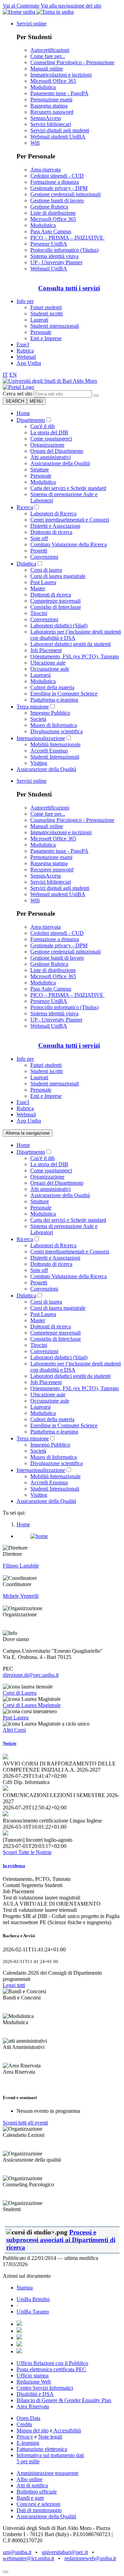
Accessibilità (67, 2430)
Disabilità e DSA (35, 2394)
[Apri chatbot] (6, 2572)
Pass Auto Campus (51, 231)
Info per (25, 301)
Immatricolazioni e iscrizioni (61, 75)
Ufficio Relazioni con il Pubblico (52, 2363)
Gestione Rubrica (49, 207)
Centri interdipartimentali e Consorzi (70, 520)
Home (23, 413)
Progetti (39, 551)
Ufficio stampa (33, 2376)
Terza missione (33, 707)
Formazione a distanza (55, 182)
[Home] (18, 387)
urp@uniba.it (17, 2552)
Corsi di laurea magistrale (58, 576)
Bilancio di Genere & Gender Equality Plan (64, 2400)
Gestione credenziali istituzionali (65, 194)
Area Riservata (33, 2406)
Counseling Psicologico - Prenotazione (72, 62)
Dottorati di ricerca (51, 595)
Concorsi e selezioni (38, 2504)
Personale (41, 332)
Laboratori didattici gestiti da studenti (70, 644)
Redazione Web (34, 2382)
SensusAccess (46, 118)
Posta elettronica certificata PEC (51, 2369)
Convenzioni (44, 557)
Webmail (26, 357)
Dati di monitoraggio (39, 2510)
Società (38, 719)
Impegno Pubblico (50, 713)
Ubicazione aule (48, 663)
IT (5, 375)
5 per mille (28, 2461)
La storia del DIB (49, 432)
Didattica (26, 564)
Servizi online (32, 24)
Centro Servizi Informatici (45, 2388)
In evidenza (14, 1866)
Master (38, 588)
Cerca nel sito (18, 394)
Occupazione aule (50, 669)
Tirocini (39, 613)
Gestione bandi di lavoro (57, 200)
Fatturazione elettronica (42, 2449)
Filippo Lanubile (21, 1566)
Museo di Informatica (54, 725)
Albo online (29, 2479)
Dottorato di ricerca (51, 532)
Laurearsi (40, 675)
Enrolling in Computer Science (64, 694)
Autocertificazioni (50, 50)
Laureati (39, 320)
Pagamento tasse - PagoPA (59, 93)
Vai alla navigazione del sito (71, 6)
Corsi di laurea (46, 570)
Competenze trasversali (55, 601)
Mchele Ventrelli (21, 1596)
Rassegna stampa (49, 106)
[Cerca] (96, 395)
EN (13, 375)
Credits (24, 2424)
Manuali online (47, 69)
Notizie (10, 1743)
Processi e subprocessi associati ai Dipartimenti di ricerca (61, 2240)
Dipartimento (31, 420)
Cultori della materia (52, 687)
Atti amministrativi (50, 457)
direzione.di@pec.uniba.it (31, 1675)
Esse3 (23, 344)
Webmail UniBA (49, 269)
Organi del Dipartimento (57, 451)
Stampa (25, 2288)
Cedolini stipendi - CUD (57, 176)
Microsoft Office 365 (53, 81)
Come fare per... (48, 56)
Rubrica (25, 351)
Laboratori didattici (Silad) (59, 626)
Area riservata (45, 170)
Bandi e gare (30, 2498)
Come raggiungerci (51, 439)
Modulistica (43, 87)
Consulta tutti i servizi (69, 288)
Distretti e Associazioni (55, 526)
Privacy (25, 2437)
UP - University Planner (56, 262)
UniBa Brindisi (33, 2299)
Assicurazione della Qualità (60, 463)
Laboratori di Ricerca (53, 514)
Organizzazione (47, 445)
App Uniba (29, 363)
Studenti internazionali (55, 326)
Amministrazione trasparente (48, 2473)
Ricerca (25, 507)
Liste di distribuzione (53, 213)
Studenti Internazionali (55, 757)
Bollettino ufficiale (37, 2492)
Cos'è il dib (43, 426)
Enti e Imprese (46, 338)
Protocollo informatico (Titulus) (64, 250)
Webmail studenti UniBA (58, 137)
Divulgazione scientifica (56, 731)
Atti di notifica (32, 2485)
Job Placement (46, 650)
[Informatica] (50, 381)
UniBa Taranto (33, 2312)
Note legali (50, 2437)
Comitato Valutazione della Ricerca (69, 544)
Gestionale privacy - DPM (59, 188)
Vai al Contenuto (21, 6)
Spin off (39, 538)
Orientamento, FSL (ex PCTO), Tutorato (75, 656)
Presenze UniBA (49, 244)
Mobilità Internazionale (55, 744)
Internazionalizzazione (41, 738)
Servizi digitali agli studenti (60, 130)
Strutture (40, 470)
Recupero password (52, 112)
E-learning (28, 2443)
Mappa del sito (33, 2430)
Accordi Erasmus (49, 751)
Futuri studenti (46, 307)
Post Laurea (43, 582)
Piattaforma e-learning (54, 700)
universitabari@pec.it (65, 2552)
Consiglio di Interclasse (56, 607)
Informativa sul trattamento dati (50, 2455)
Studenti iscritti (46, 314)
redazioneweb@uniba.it (90, 2558)
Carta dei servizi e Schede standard (68, 488)
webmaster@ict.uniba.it (28, 2558)
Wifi (35, 143)
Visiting (39, 763)
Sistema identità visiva (54, 256)
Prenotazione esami (51, 99)
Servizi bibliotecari (51, 124)
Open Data (28, 2418)
